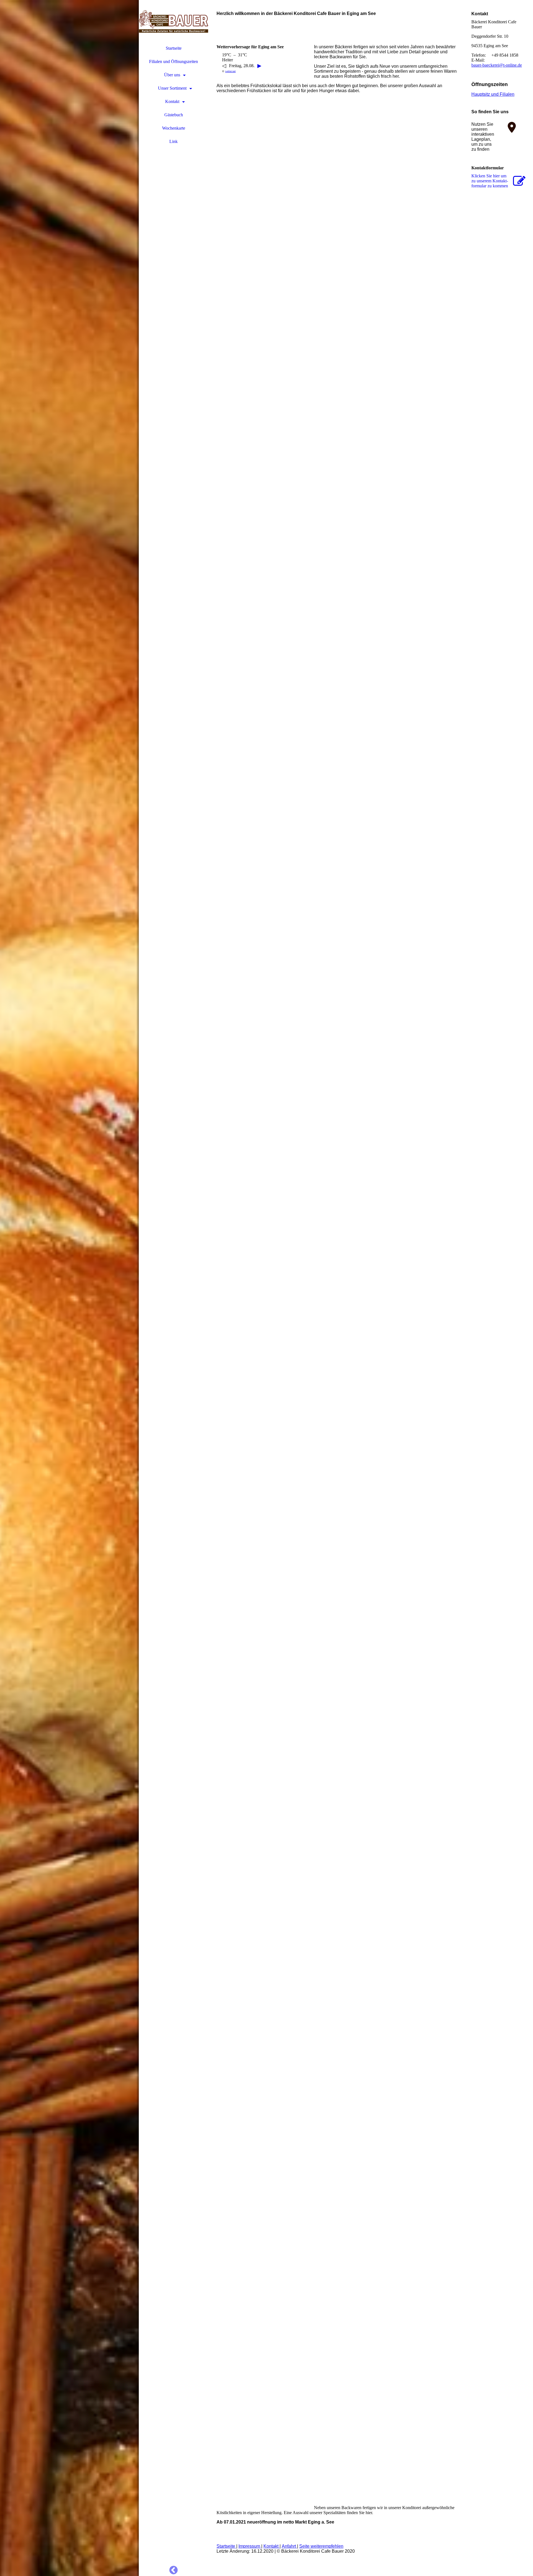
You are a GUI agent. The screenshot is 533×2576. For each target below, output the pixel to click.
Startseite (174, 48)
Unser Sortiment (172, 88)
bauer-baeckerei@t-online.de (497, 65)
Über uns (172, 75)
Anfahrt (289, 2546)
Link (174, 141)
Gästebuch (174, 115)
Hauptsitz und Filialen (493, 94)
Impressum (250, 2546)
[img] (69, 1288)
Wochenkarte (174, 128)
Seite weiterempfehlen (321, 2546)
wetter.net (230, 71)
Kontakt (172, 101)
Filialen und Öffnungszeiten (174, 61)
